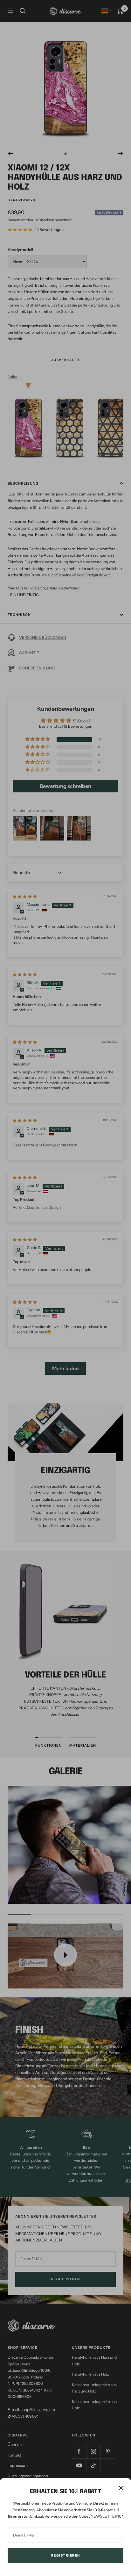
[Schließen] (121, 2488)
